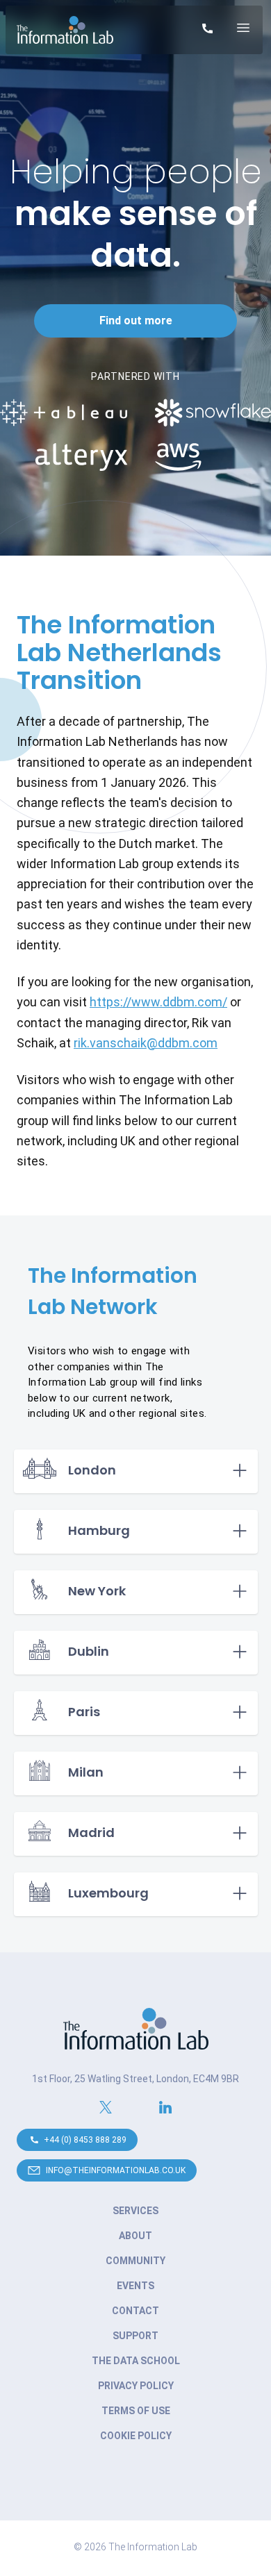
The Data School (136, 2361)
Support (135, 2336)
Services (135, 2211)
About (135, 2236)
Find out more (136, 321)
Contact (135, 2311)
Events (135, 2286)
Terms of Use (136, 2411)
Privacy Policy (136, 2386)
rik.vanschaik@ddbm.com (146, 1043)
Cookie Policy (136, 2436)
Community (135, 2261)
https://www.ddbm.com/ (158, 1002)
